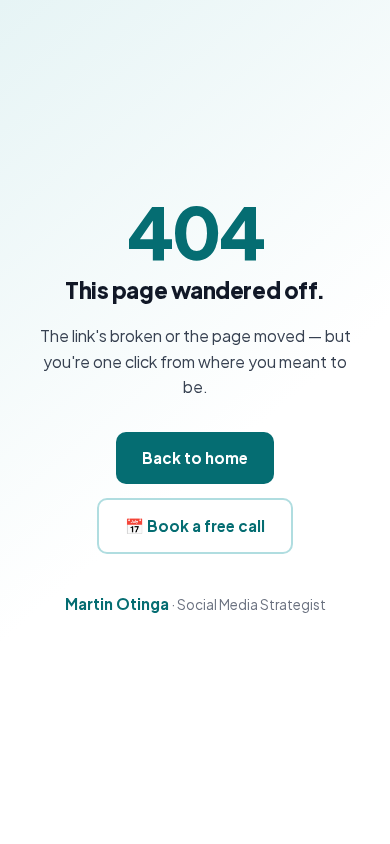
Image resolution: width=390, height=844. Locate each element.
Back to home (195, 457)
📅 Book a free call (195, 525)
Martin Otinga (117, 603)
